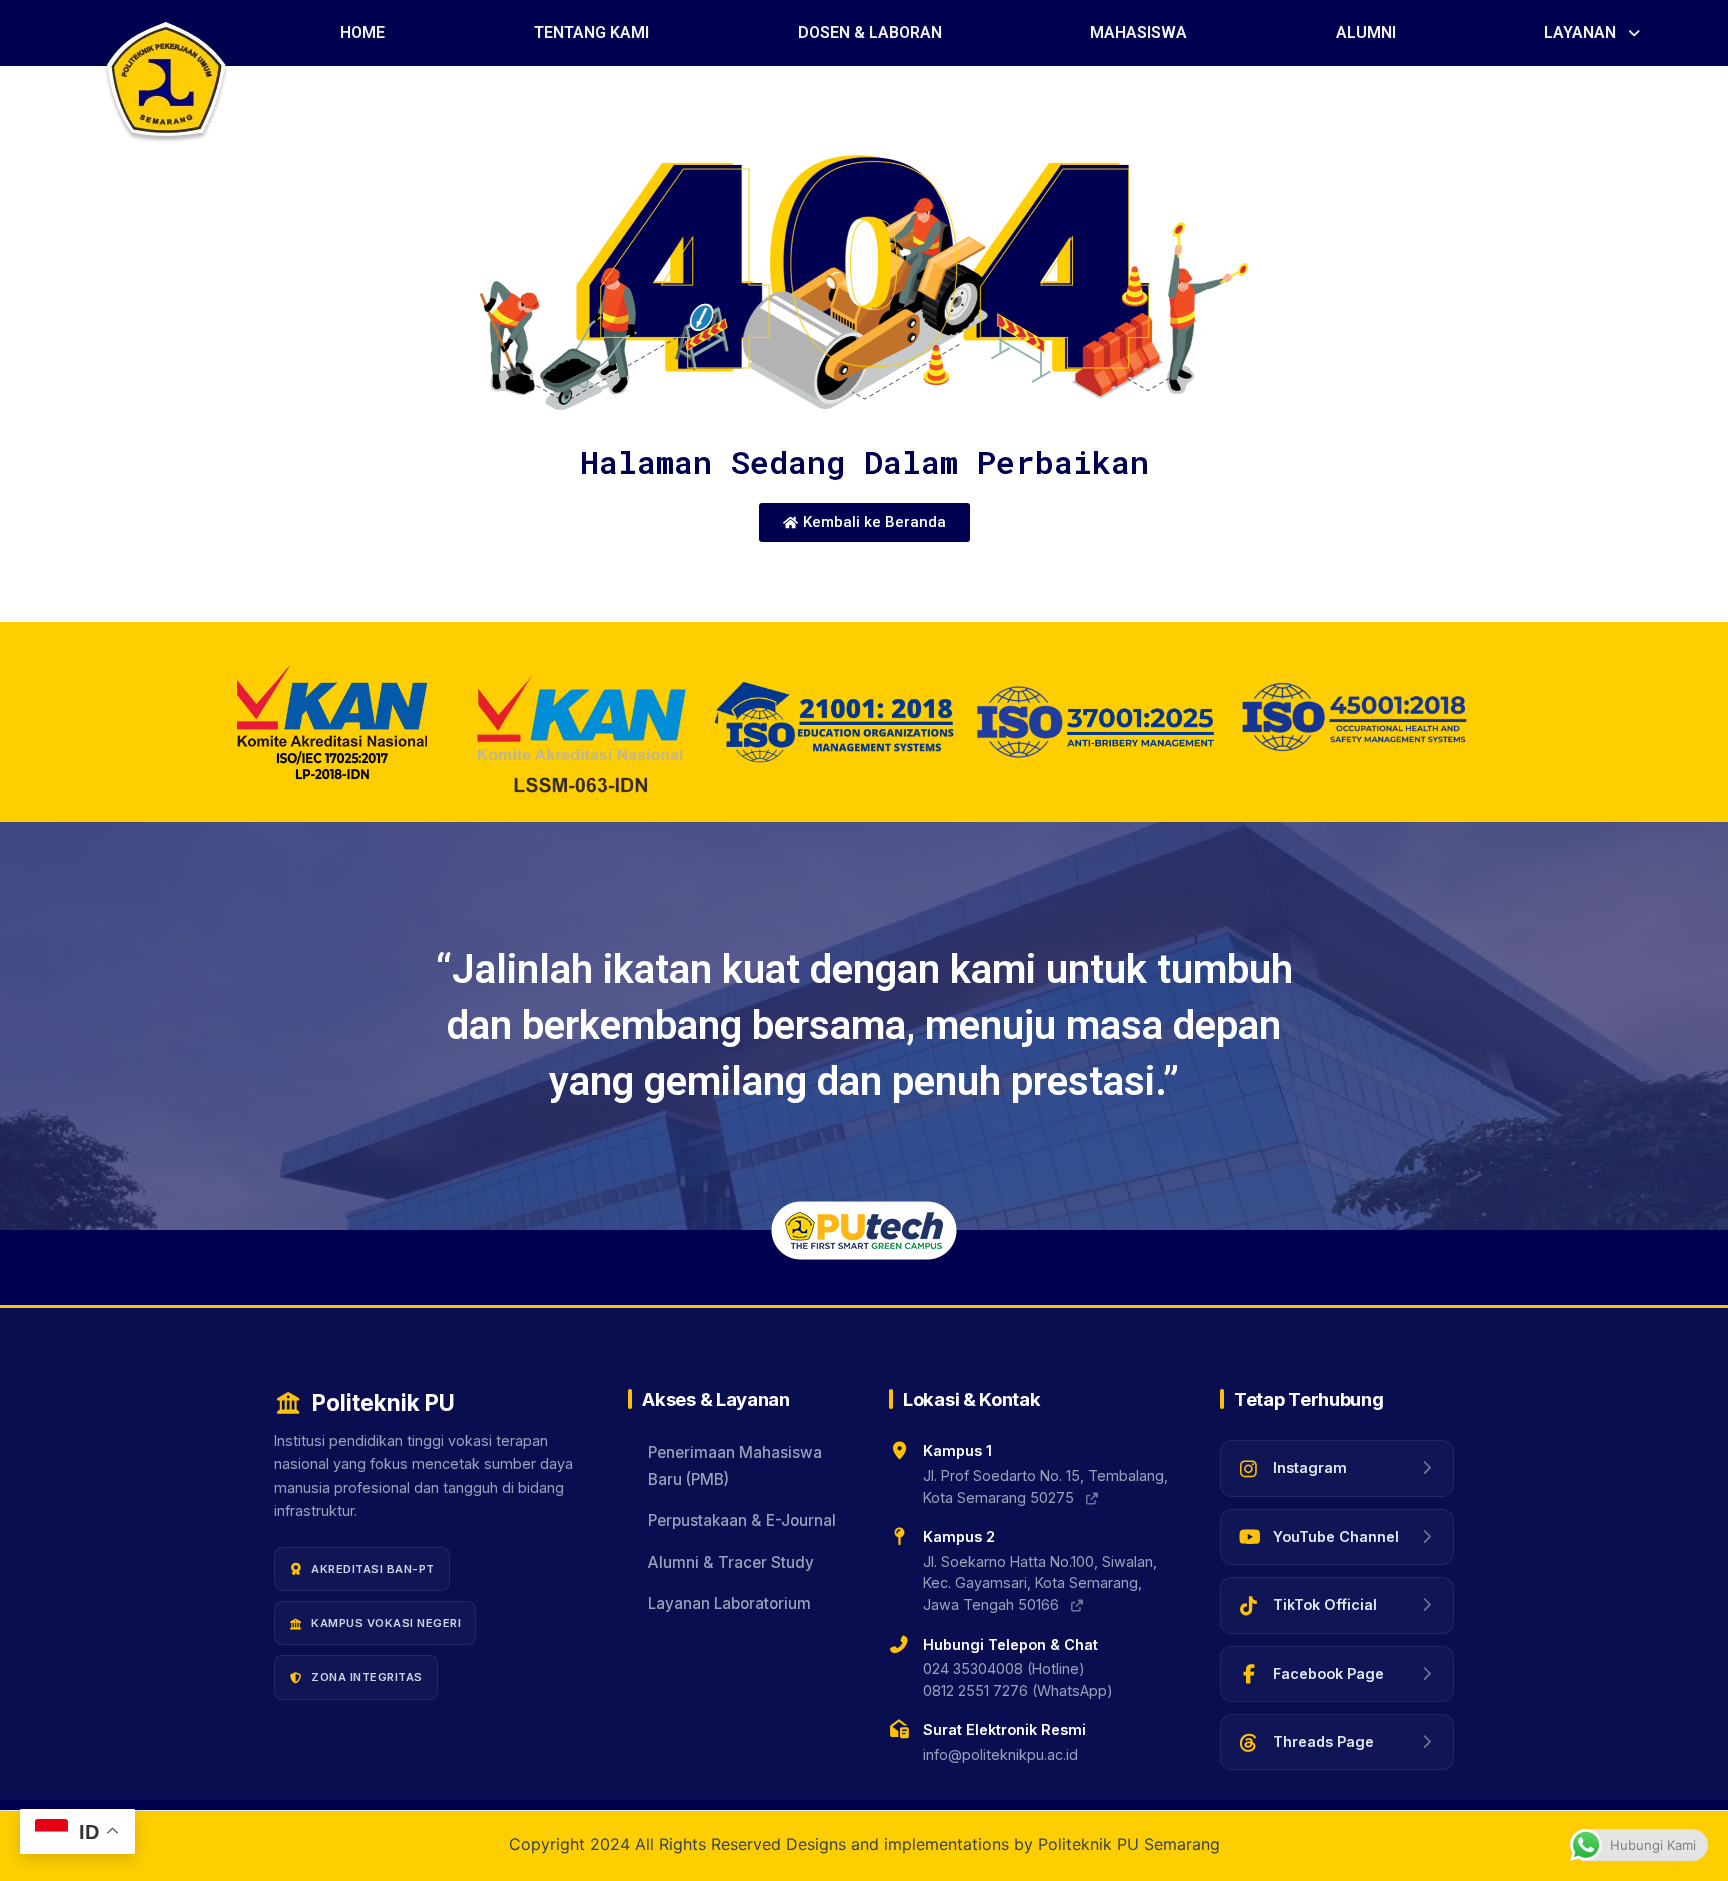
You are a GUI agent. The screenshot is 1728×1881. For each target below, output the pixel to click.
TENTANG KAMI (591, 32)
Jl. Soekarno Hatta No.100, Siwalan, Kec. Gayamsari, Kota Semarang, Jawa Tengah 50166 (1040, 1582)
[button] (1594, 33)
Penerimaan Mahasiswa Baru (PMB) (735, 1465)
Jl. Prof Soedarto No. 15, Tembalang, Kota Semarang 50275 (1045, 1486)
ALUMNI (1366, 32)
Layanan (1580, 32)
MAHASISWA (1138, 32)
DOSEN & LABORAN (870, 32)
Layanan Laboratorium (729, 1603)
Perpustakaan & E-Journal (742, 1520)
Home (362, 32)
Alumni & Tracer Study (731, 1561)
